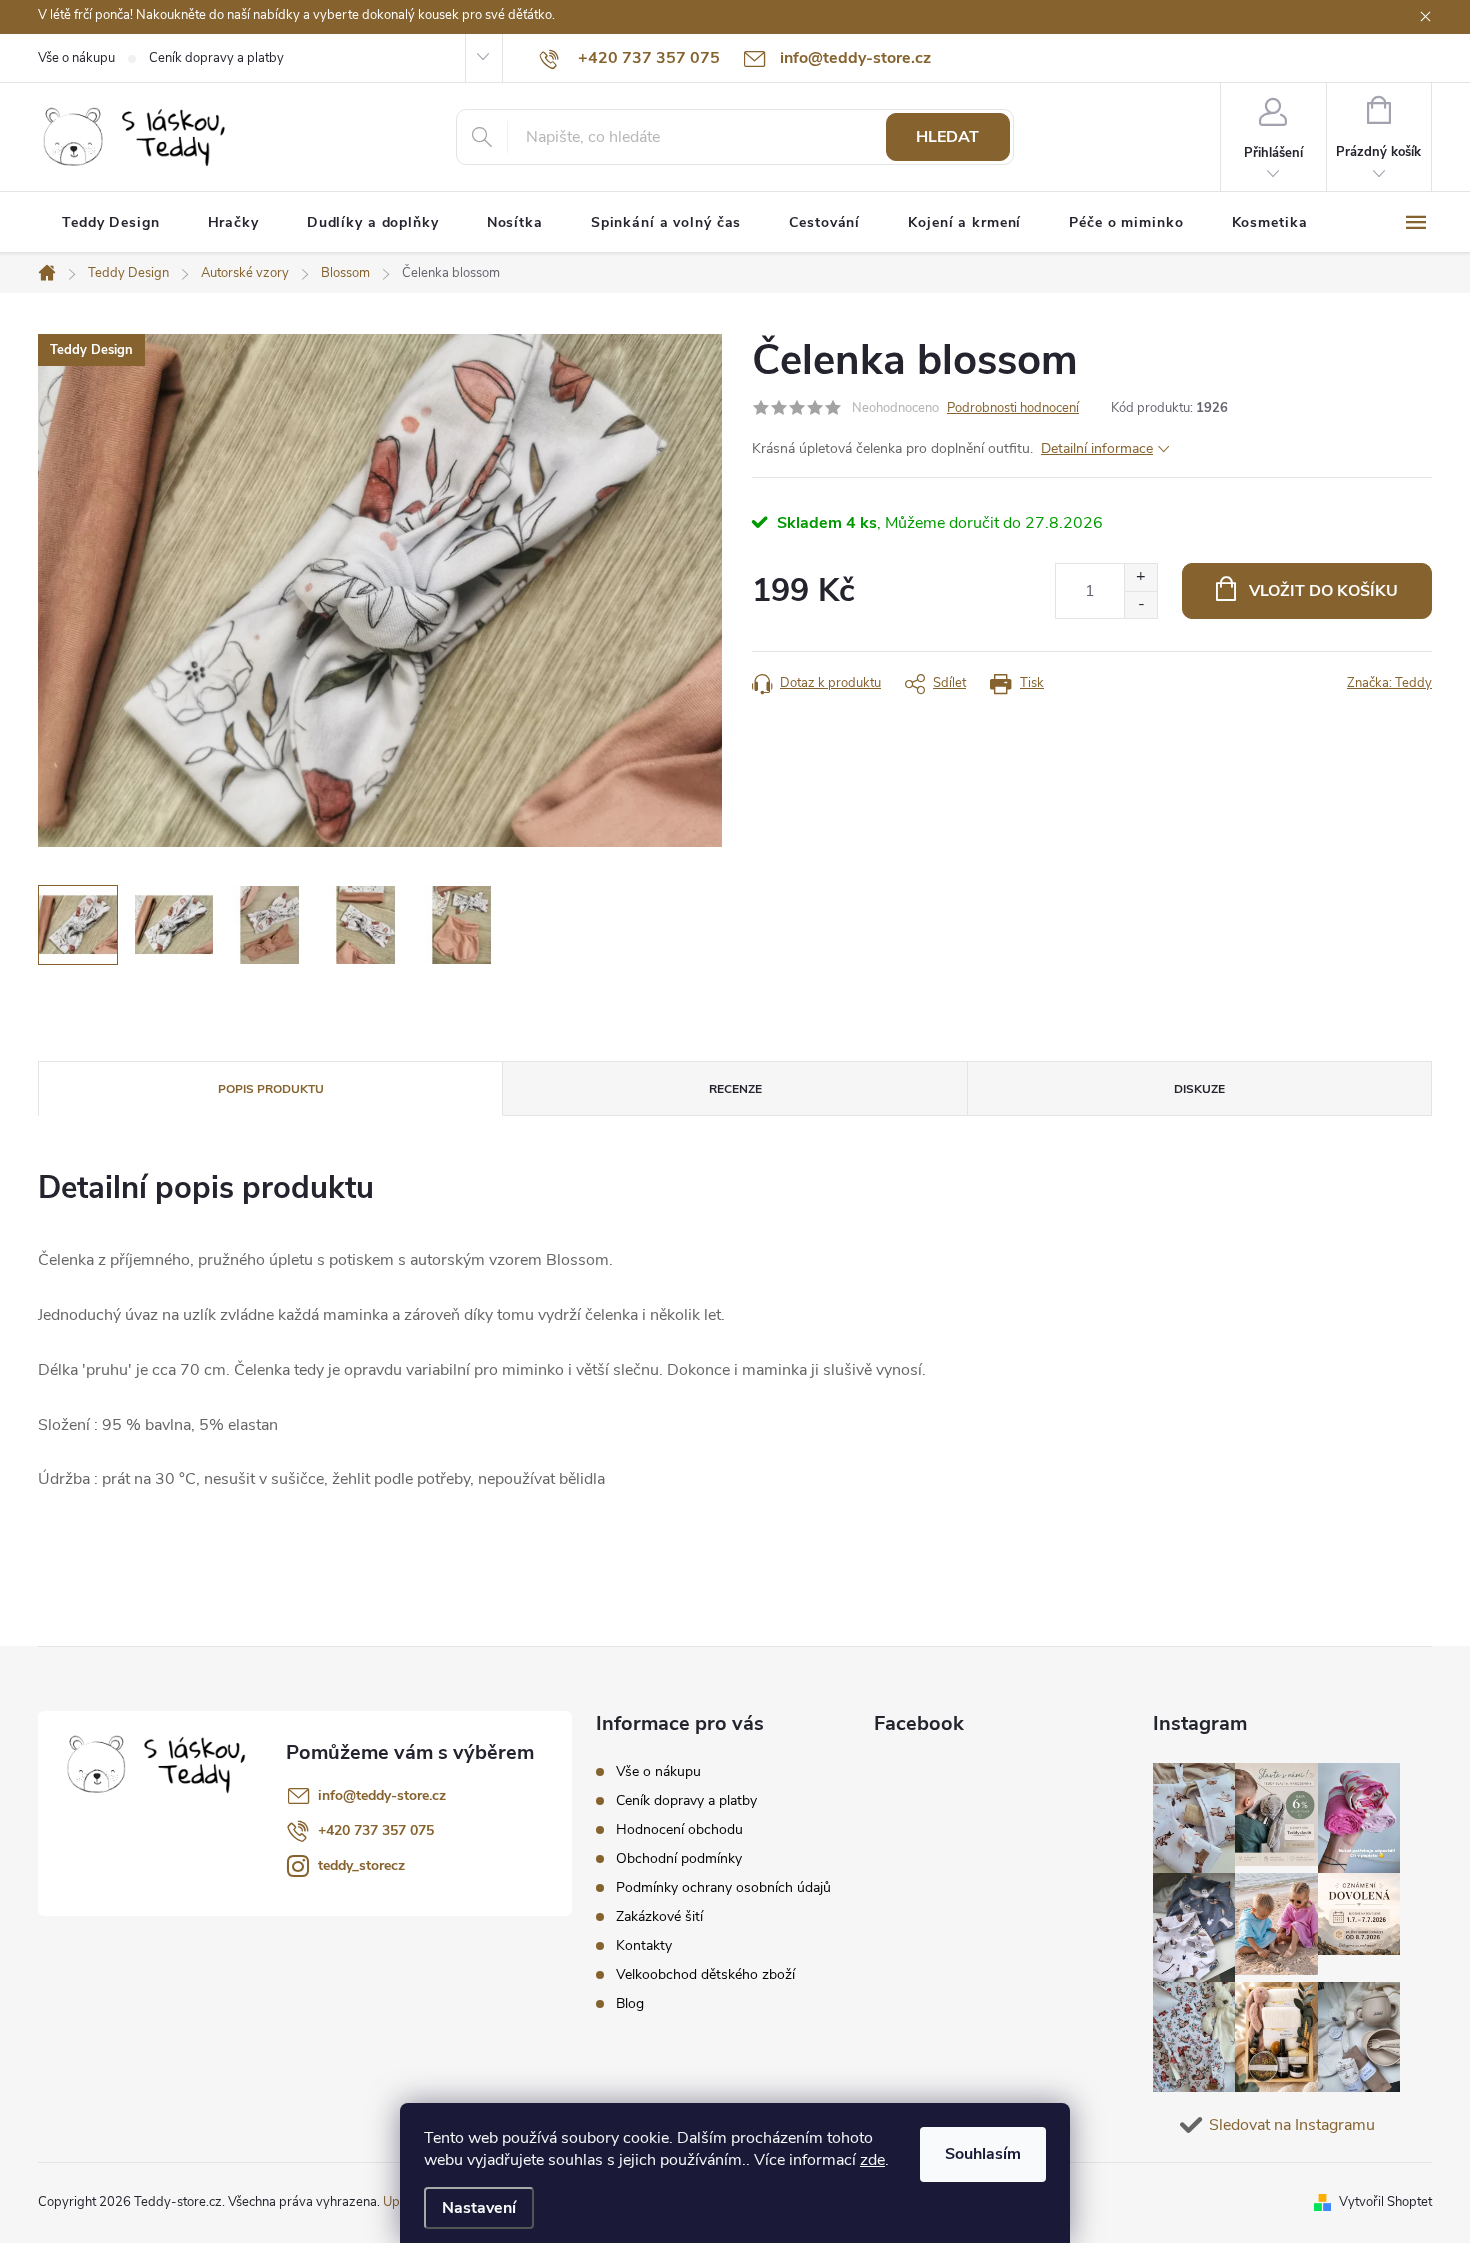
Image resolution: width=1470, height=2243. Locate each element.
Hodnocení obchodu (679, 1829)
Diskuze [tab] (1199, 1089)
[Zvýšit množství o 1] (1140, 577)
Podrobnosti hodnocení (1013, 408)
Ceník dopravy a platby (216, 58)
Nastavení (479, 2208)
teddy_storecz (361, 1865)
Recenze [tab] (735, 1089)
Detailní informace (1097, 448)
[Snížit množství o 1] (1140, 604)
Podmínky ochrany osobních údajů (723, 1887)
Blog (630, 2003)
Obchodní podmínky (679, 1858)
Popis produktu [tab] (271, 1089)
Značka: (1389, 683)
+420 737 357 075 (376, 1830)
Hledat (947, 137)
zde (872, 2160)
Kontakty (644, 1945)
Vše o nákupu (76, 58)
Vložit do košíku (1323, 591)
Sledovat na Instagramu (1292, 2125)
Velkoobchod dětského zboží (705, 1974)
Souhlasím (983, 2154)
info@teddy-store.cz (382, 1795)
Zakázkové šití (659, 1916)
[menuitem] (111, 223)
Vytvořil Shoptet (1385, 2202)
